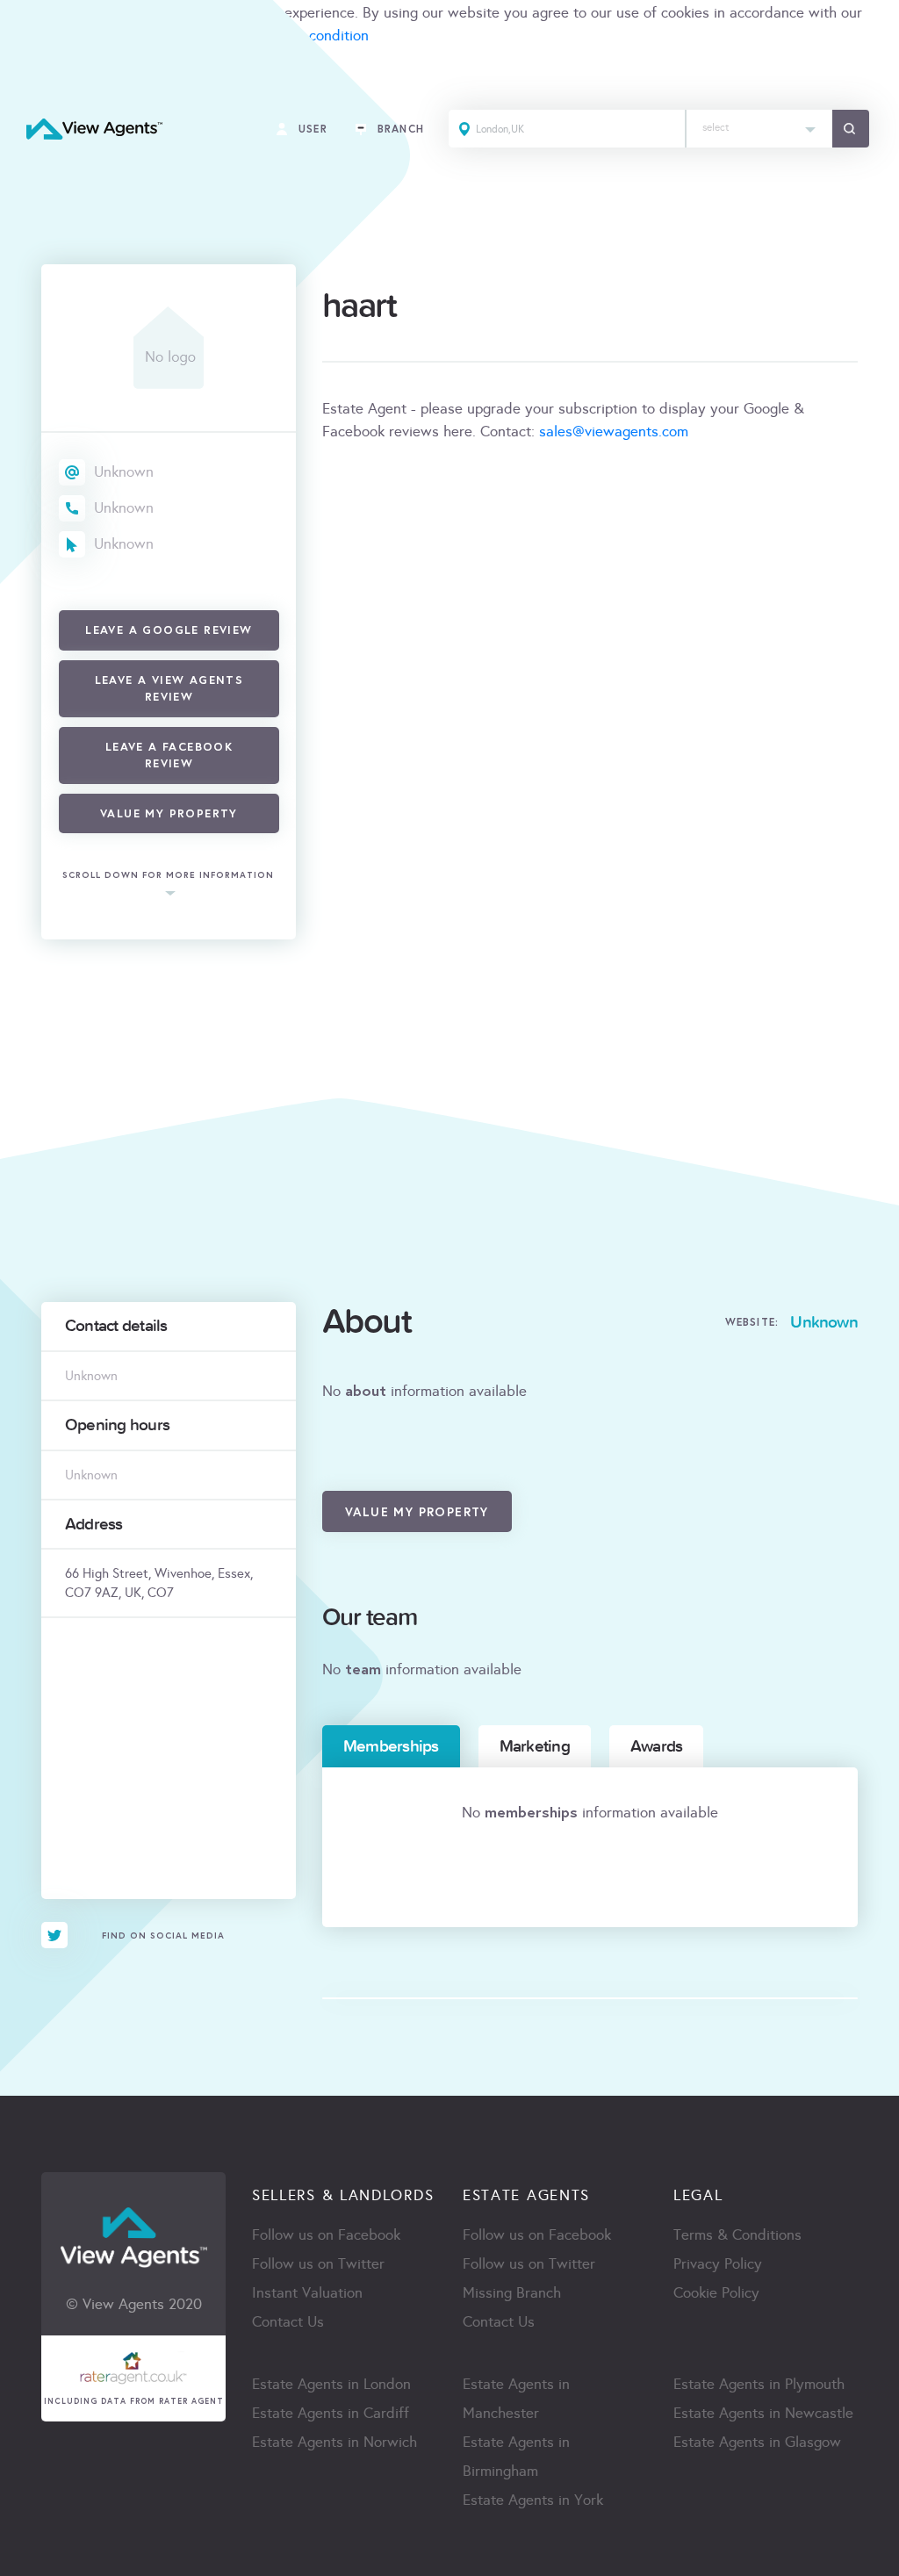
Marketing (535, 1746)
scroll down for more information (168, 875)
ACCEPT (33, 74)
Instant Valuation (307, 2293)
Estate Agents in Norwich (334, 2442)
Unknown (124, 472)
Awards (656, 1746)
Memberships (391, 1746)
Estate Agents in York (533, 2500)
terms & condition (311, 36)
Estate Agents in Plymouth (759, 2384)
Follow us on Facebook (326, 2235)
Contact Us (288, 2322)
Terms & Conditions (737, 2235)
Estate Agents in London (331, 2384)
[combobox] (759, 129)
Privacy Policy (718, 2264)
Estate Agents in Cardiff (331, 2413)
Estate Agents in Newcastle (763, 2413)
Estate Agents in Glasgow (757, 2442)
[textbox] (759, 123)
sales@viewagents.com (614, 432)
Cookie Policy (716, 2293)
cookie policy (42, 36)
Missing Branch (512, 2293)
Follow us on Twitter (318, 2264)
